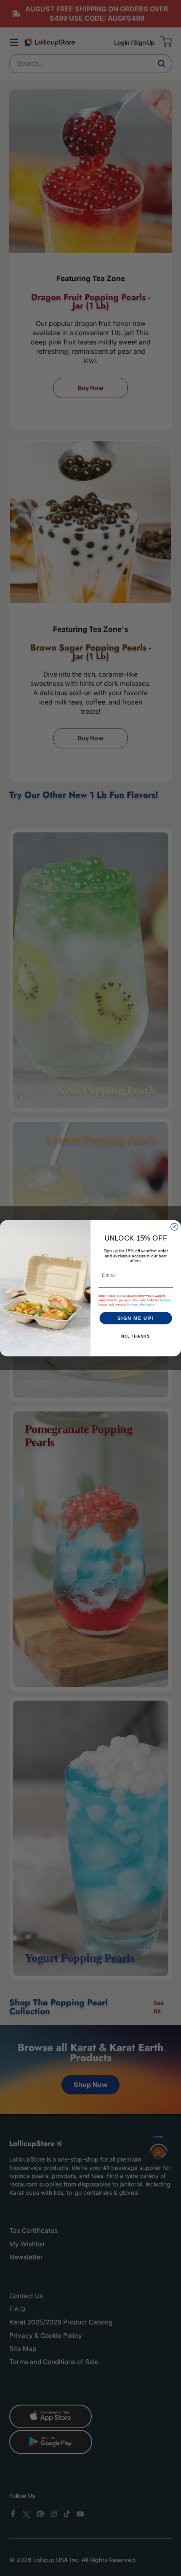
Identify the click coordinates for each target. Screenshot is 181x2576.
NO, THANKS (136, 1336)
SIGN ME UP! (136, 1318)
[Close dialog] (174, 1226)
